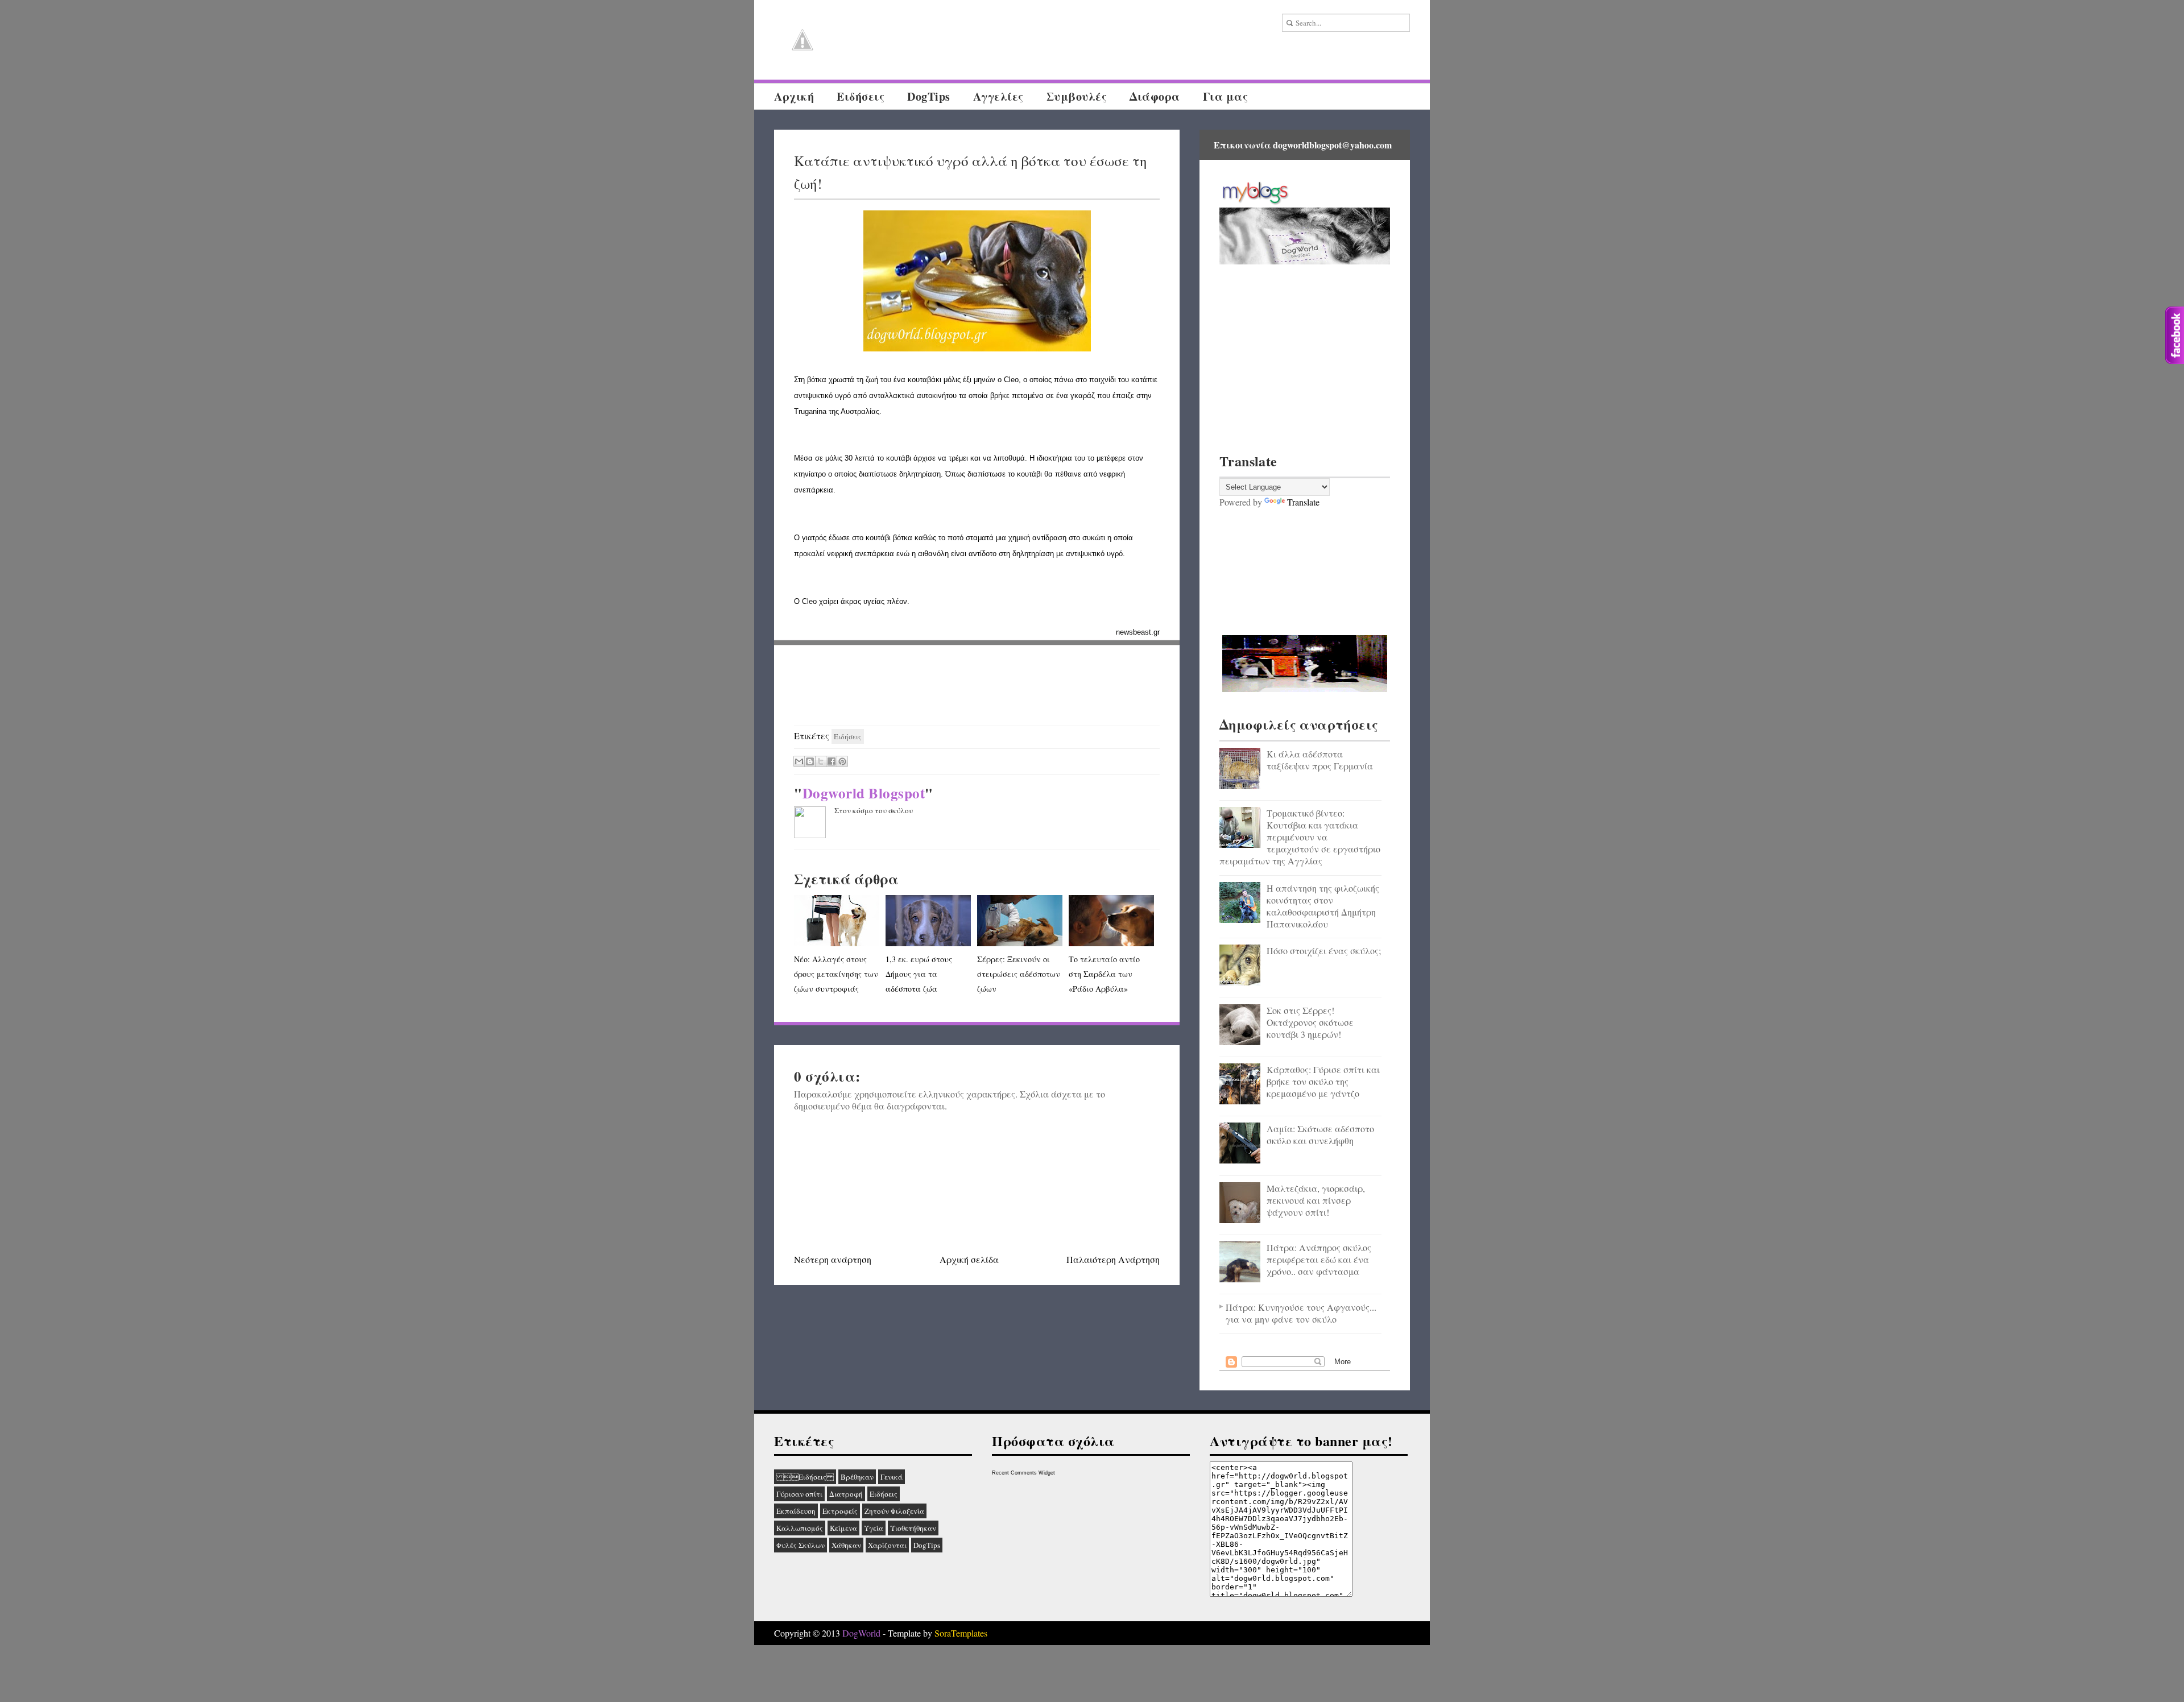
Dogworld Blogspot (864, 793)
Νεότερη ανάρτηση (833, 1259)
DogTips (929, 96)
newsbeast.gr (1138, 632)
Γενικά (892, 1477)
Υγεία (874, 1528)
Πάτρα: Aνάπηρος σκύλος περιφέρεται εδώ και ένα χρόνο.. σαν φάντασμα (1319, 1259)
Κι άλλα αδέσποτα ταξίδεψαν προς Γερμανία (1320, 760)
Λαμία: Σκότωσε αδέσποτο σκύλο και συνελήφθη (1320, 1134)
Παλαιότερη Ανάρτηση (1113, 1259)
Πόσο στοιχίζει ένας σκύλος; (1324, 951)
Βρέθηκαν (857, 1477)
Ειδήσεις (861, 96)
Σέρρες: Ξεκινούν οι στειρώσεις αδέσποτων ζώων (1019, 974)
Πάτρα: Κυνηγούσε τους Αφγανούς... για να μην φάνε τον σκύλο (1301, 1313)
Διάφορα (1155, 96)
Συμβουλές (1077, 96)
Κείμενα (843, 1528)
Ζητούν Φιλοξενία (894, 1511)
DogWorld (861, 1633)
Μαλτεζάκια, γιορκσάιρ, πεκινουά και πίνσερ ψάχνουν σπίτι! (1316, 1200)
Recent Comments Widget (1023, 1473)
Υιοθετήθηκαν (913, 1528)
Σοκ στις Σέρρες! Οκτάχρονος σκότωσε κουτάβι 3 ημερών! (1310, 1022)
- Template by (934, 1633)
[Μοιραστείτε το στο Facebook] (832, 761)
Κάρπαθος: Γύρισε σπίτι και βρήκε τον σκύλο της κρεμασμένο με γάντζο (1323, 1081)
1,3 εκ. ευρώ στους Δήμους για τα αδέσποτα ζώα (919, 974)
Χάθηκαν (846, 1545)
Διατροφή (846, 1494)
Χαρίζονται (887, 1545)
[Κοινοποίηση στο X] (821, 761)
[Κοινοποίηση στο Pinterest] (842, 761)
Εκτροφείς (840, 1511)
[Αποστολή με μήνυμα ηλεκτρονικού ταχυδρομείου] (799, 761)
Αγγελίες (998, 96)
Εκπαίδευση (796, 1511)
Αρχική (794, 96)
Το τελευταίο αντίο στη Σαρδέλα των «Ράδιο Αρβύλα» (1104, 974)
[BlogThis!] (810, 761)
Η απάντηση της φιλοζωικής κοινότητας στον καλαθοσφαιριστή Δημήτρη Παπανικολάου (1323, 906)
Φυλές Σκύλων (801, 1545)
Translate (1303, 502)
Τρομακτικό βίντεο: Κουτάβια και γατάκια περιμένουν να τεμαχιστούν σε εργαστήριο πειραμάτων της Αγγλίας (1300, 837)
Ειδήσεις (805, 1477)
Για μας (1226, 96)
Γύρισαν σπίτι (799, 1494)
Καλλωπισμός (800, 1528)
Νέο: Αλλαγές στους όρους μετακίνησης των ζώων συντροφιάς (836, 974)
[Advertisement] (977, 686)
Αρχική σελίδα (969, 1259)
